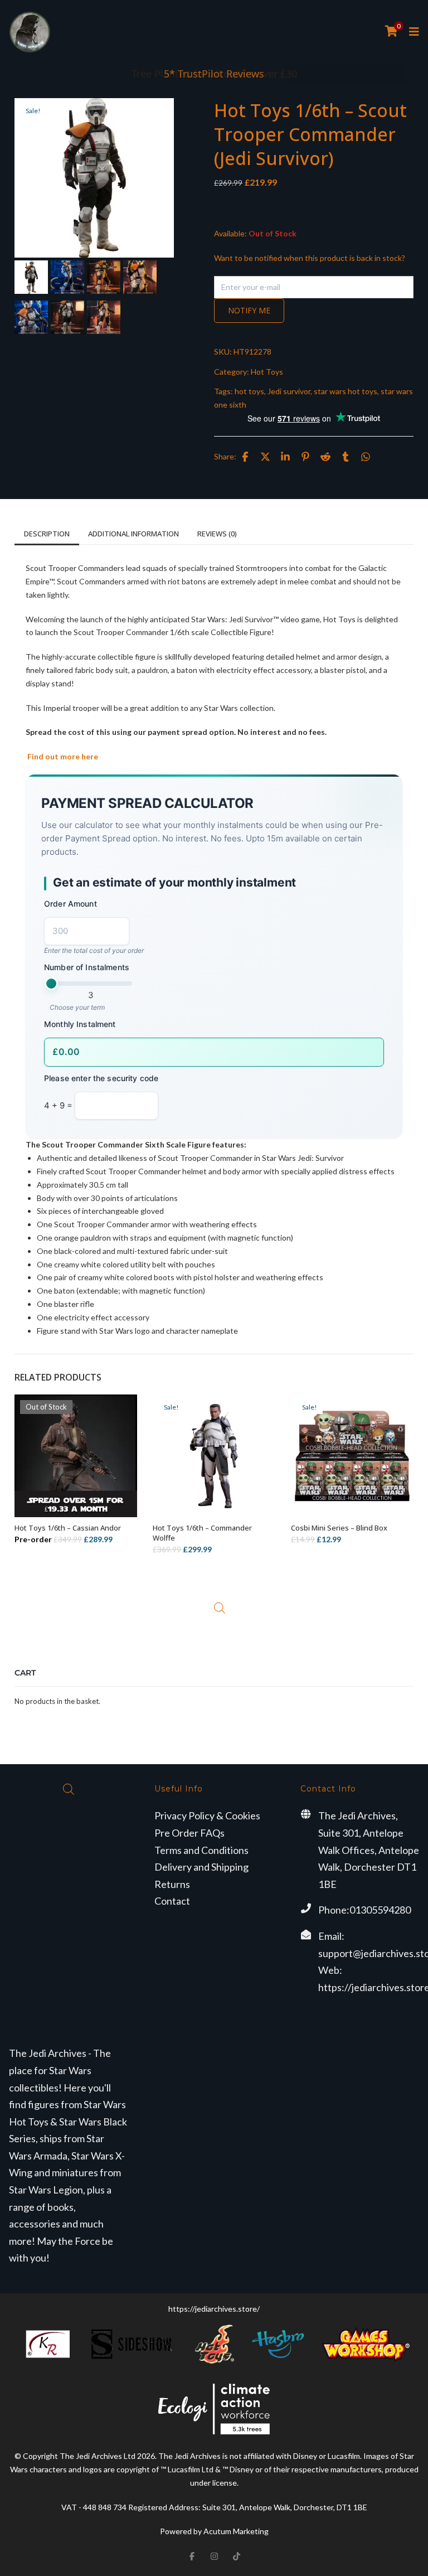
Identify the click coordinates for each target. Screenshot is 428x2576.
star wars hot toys (346, 391)
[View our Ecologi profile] (214, 2409)
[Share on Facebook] (245, 457)
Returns (172, 1884)
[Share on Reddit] (325, 457)
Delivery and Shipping (201, 1867)
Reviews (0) (217, 534)
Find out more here (62, 756)
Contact (172, 1901)
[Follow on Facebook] (192, 2556)
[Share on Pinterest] (305, 457)
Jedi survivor (289, 391)
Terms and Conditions (201, 1850)
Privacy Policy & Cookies (207, 1815)
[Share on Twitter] (265, 457)
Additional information (133, 534)
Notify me (249, 310)
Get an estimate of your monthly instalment (174, 882)
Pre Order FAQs (189, 1833)
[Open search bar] (220, 1608)
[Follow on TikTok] (236, 2556)
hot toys (249, 391)
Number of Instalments (87, 967)
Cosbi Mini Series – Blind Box (339, 1528)
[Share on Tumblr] (346, 457)
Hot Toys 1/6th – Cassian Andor (68, 1528)
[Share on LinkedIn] (285, 457)
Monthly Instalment (80, 1024)
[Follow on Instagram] (214, 2556)
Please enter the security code (101, 1078)
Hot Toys (267, 372)
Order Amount (70, 904)
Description (47, 534)
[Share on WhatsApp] (366, 457)
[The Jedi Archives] (30, 32)
